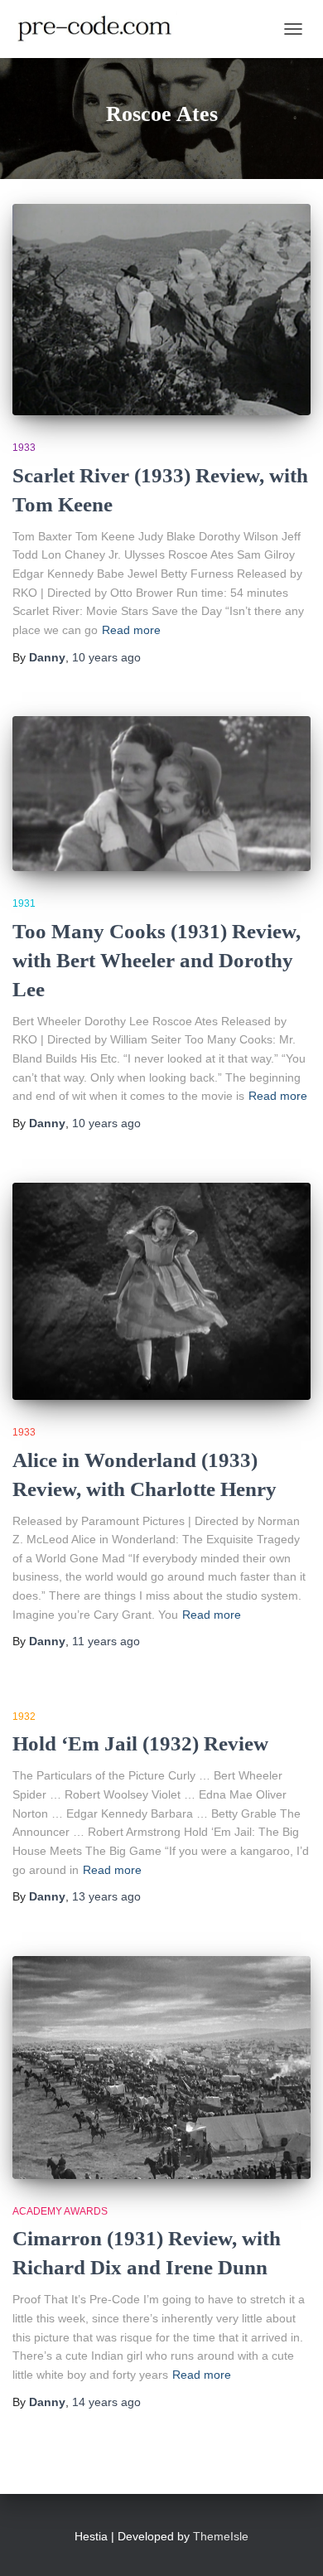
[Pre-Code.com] (101, 29)
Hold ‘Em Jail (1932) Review (140, 1743)
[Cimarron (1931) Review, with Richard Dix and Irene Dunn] (161, 2068)
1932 (24, 1717)
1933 (24, 448)
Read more (131, 630)
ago (106, 657)
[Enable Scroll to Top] (290, 2543)
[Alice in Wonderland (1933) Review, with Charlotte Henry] (161, 1292)
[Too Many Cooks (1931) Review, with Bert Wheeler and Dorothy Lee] (161, 794)
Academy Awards (60, 2211)
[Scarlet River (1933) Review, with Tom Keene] (161, 310)
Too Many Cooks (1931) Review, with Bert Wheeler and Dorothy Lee (157, 960)
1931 (24, 903)
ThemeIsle (221, 2536)
